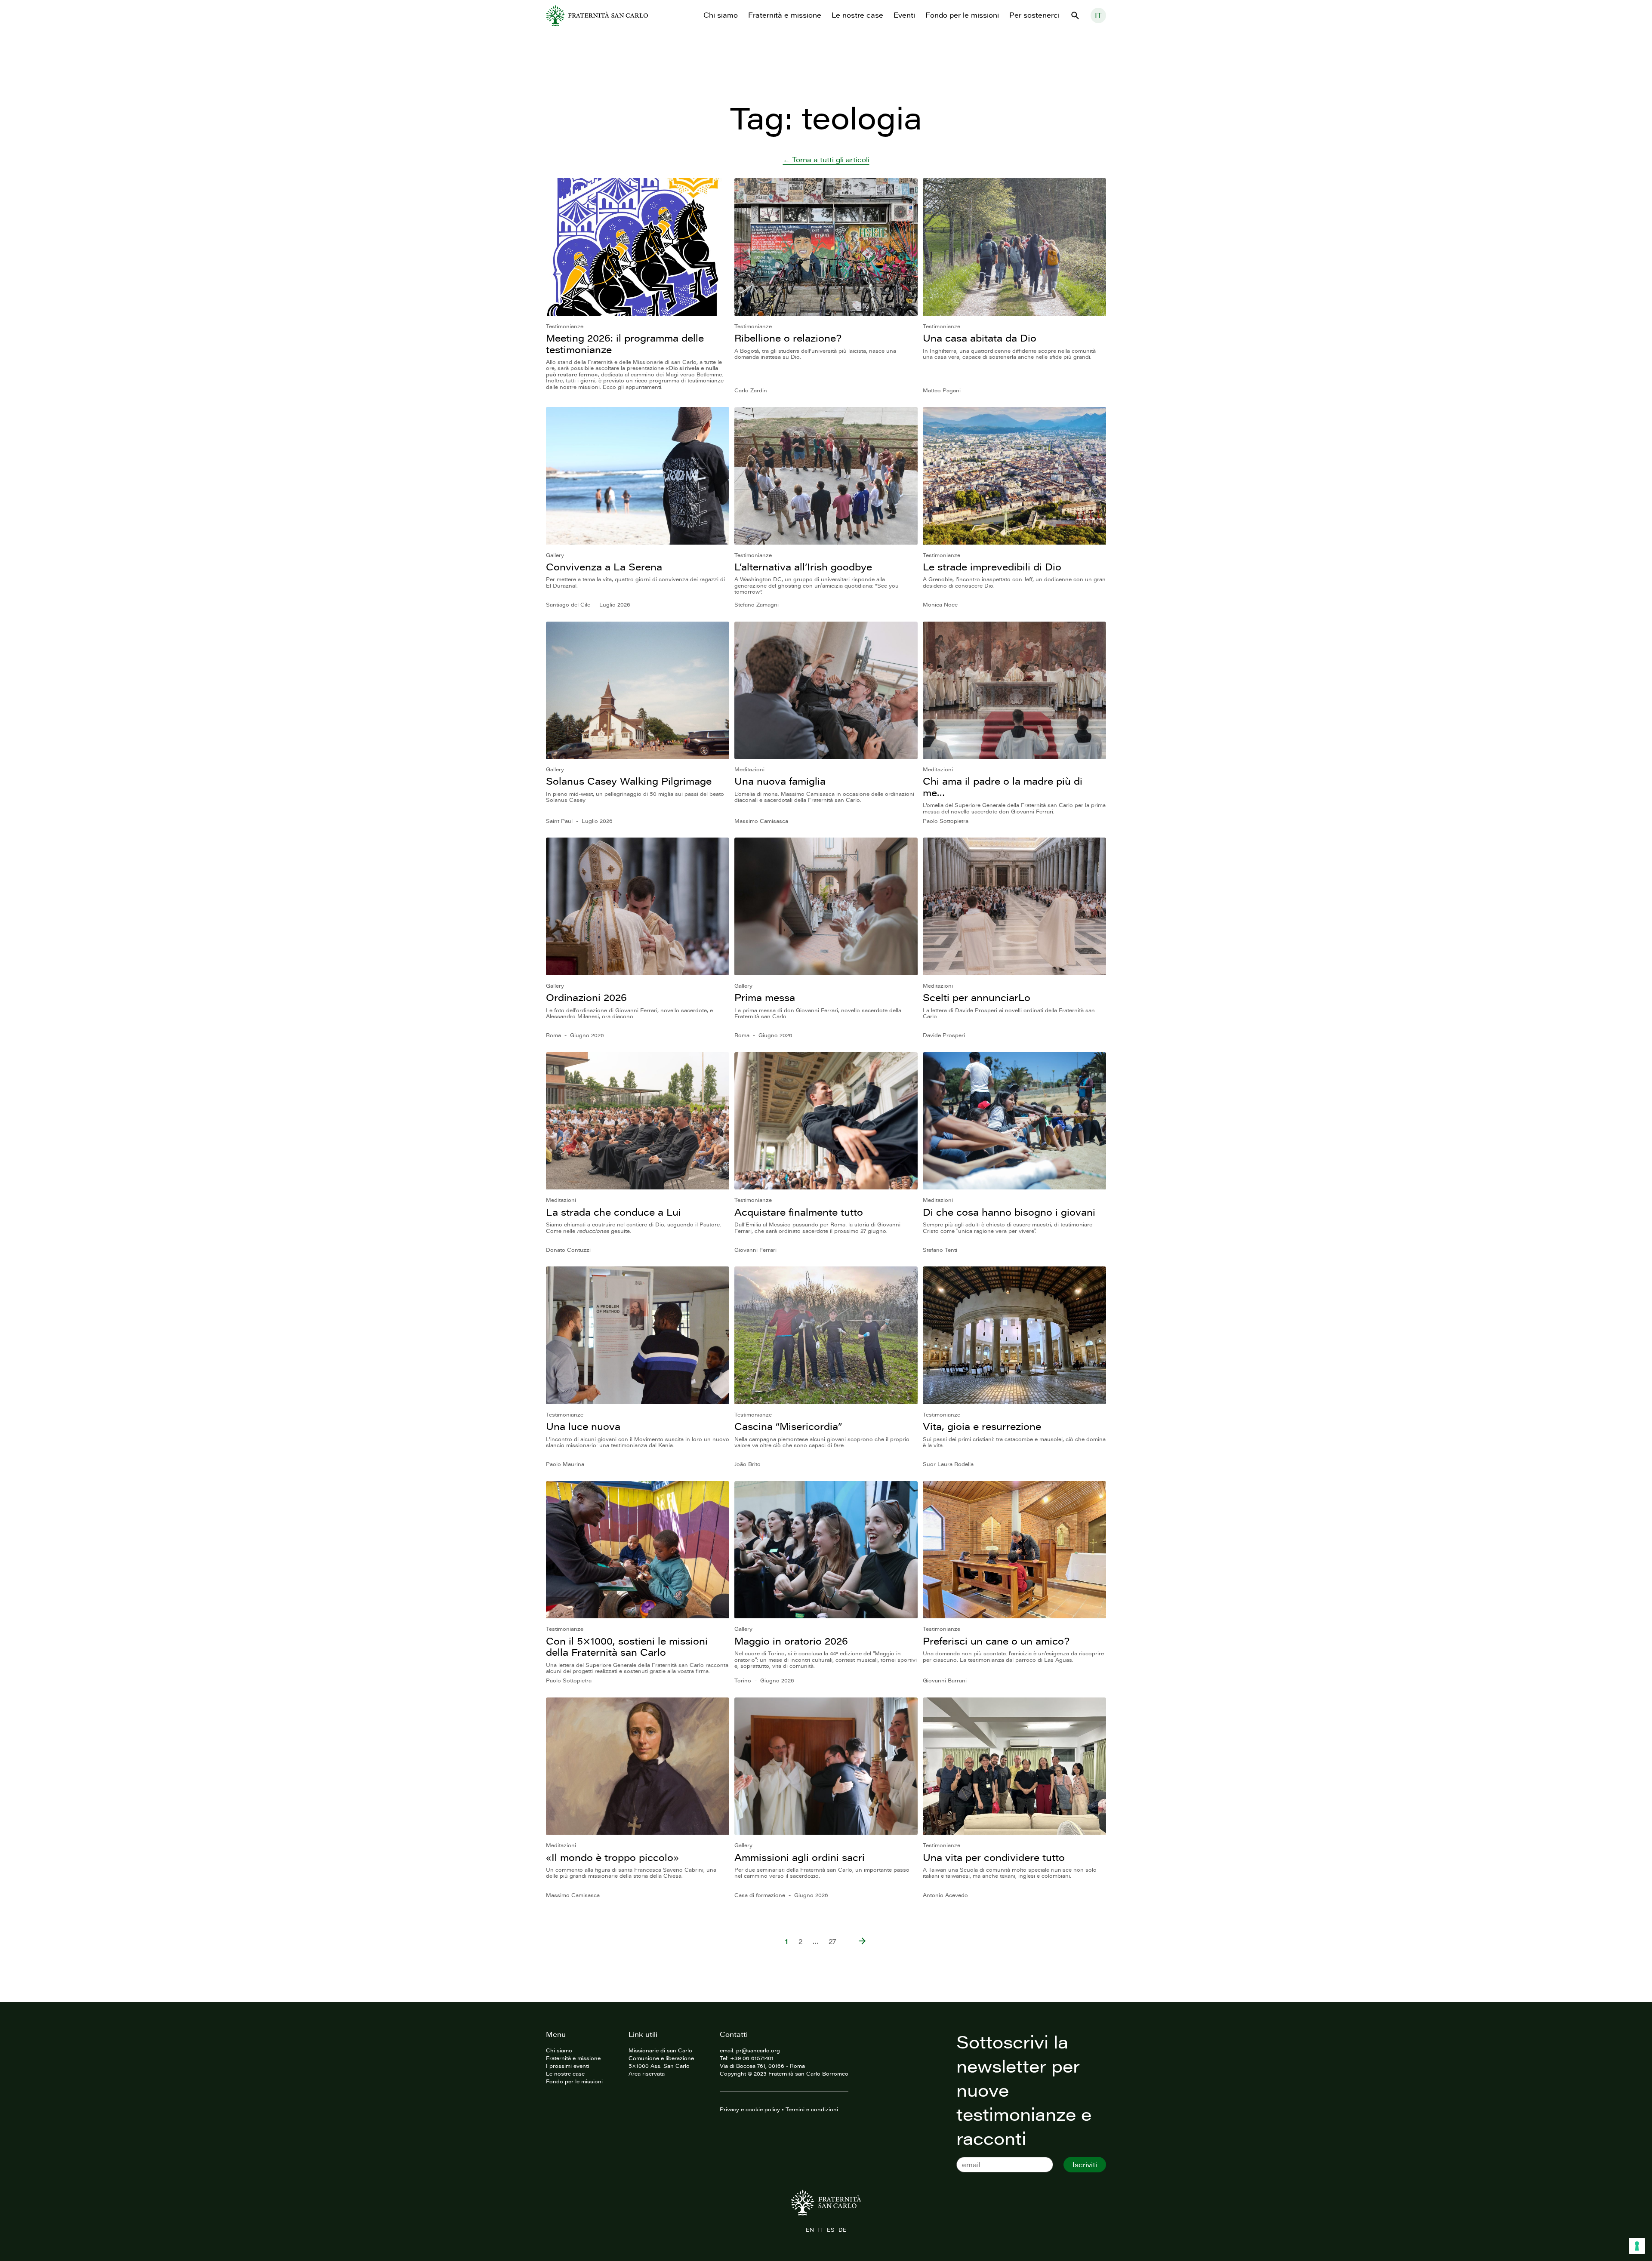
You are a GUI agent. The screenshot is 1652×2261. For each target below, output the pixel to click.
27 (832, 1941)
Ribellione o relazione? (788, 338)
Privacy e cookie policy (750, 2109)
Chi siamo (721, 15)
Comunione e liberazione (661, 2058)
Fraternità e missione (785, 15)
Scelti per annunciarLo (977, 997)
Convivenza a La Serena (604, 567)
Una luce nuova (583, 1426)
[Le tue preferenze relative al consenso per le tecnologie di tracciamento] (1637, 2246)
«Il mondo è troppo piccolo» (612, 1857)
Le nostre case (857, 15)
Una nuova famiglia (780, 781)
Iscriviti (1085, 2165)
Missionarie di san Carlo (660, 2050)
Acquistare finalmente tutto (799, 1212)
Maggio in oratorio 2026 (791, 1641)
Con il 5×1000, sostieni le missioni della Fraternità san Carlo (627, 1646)
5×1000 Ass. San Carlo (659, 2066)
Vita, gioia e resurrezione (982, 1426)
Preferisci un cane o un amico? (996, 1641)
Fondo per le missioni (962, 15)
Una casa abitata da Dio (980, 338)
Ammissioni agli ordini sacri (800, 1857)
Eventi (904, 15)
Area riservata (647, 2073)
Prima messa (765, 997)
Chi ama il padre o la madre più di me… (1003, 787)
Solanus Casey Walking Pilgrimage (629, 781)
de (842, 2230)
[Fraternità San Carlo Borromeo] (597, 15)
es (831, 2230)
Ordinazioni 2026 (586, 997)
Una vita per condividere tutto (994, 1857)
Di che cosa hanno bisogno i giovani (1009, 1212)
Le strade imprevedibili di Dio (992, 567)
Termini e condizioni (812, 2109)
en (810, 2230)
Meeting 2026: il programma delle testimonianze (625, 343)
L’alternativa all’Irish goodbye (803, 567)
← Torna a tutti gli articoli (826, 160)
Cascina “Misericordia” (788, 1426)
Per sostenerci (1034, 15)
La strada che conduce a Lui (613, 1212)
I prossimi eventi (567, 2066)
